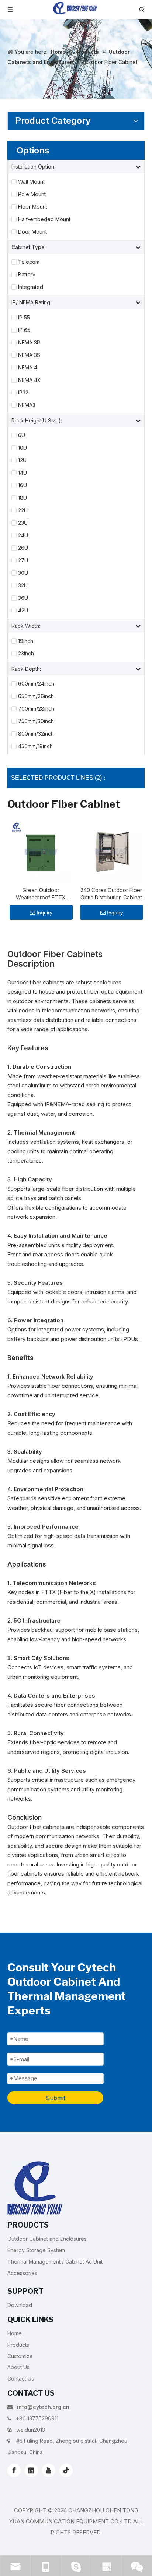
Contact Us (21, 2379)
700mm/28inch (36, 709)
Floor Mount (33, 207)
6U (22, 435)
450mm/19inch (35, 746)
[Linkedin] (31, 2470)
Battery (27, 275)
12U (22, 460)
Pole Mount (32, 194)
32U (23, 585)
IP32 (23, 393)
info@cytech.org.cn (43, 2407)
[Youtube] (49, 2470)
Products (18, 2345)
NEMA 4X (30, 380)
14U (23, 473)
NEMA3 (27, 405)
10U (23, 448)
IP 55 (24, 318)
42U (23, 611)
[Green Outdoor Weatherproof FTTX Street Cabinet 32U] (41, 851)
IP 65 (24, 330)
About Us (18, 2367)
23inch (26, 654)
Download (20, 2305)
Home (15, 2333)
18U (23, 498)
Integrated (31, 287)
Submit (56, 2098)
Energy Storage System (36, 2250)
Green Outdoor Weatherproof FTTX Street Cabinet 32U (41, 894)
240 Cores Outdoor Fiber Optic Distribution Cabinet (111, 894)
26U (23, 548)
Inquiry (44, 913)
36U (23, 598)
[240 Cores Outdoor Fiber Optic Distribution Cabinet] (111, 851)
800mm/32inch (36, 734)
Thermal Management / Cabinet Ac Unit (55, 2262)
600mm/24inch (36, 684)
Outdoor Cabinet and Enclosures (47, 2239)
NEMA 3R (29, 343)
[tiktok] (66, 2470)
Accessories (22, 2273)
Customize (20, 2356)
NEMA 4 (28, 368)
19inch (26, 641)
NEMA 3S (29, 355)
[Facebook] (14, 2470)
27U (23, 560)
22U (23, 510)
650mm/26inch (36, 696)
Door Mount (32, 232)
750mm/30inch (36, 721)
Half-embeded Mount (44, 219)
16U (23, 485)
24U (23, 535)
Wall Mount (31, 182)
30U (23, 573)
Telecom (29, 262)
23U (23, 523)
